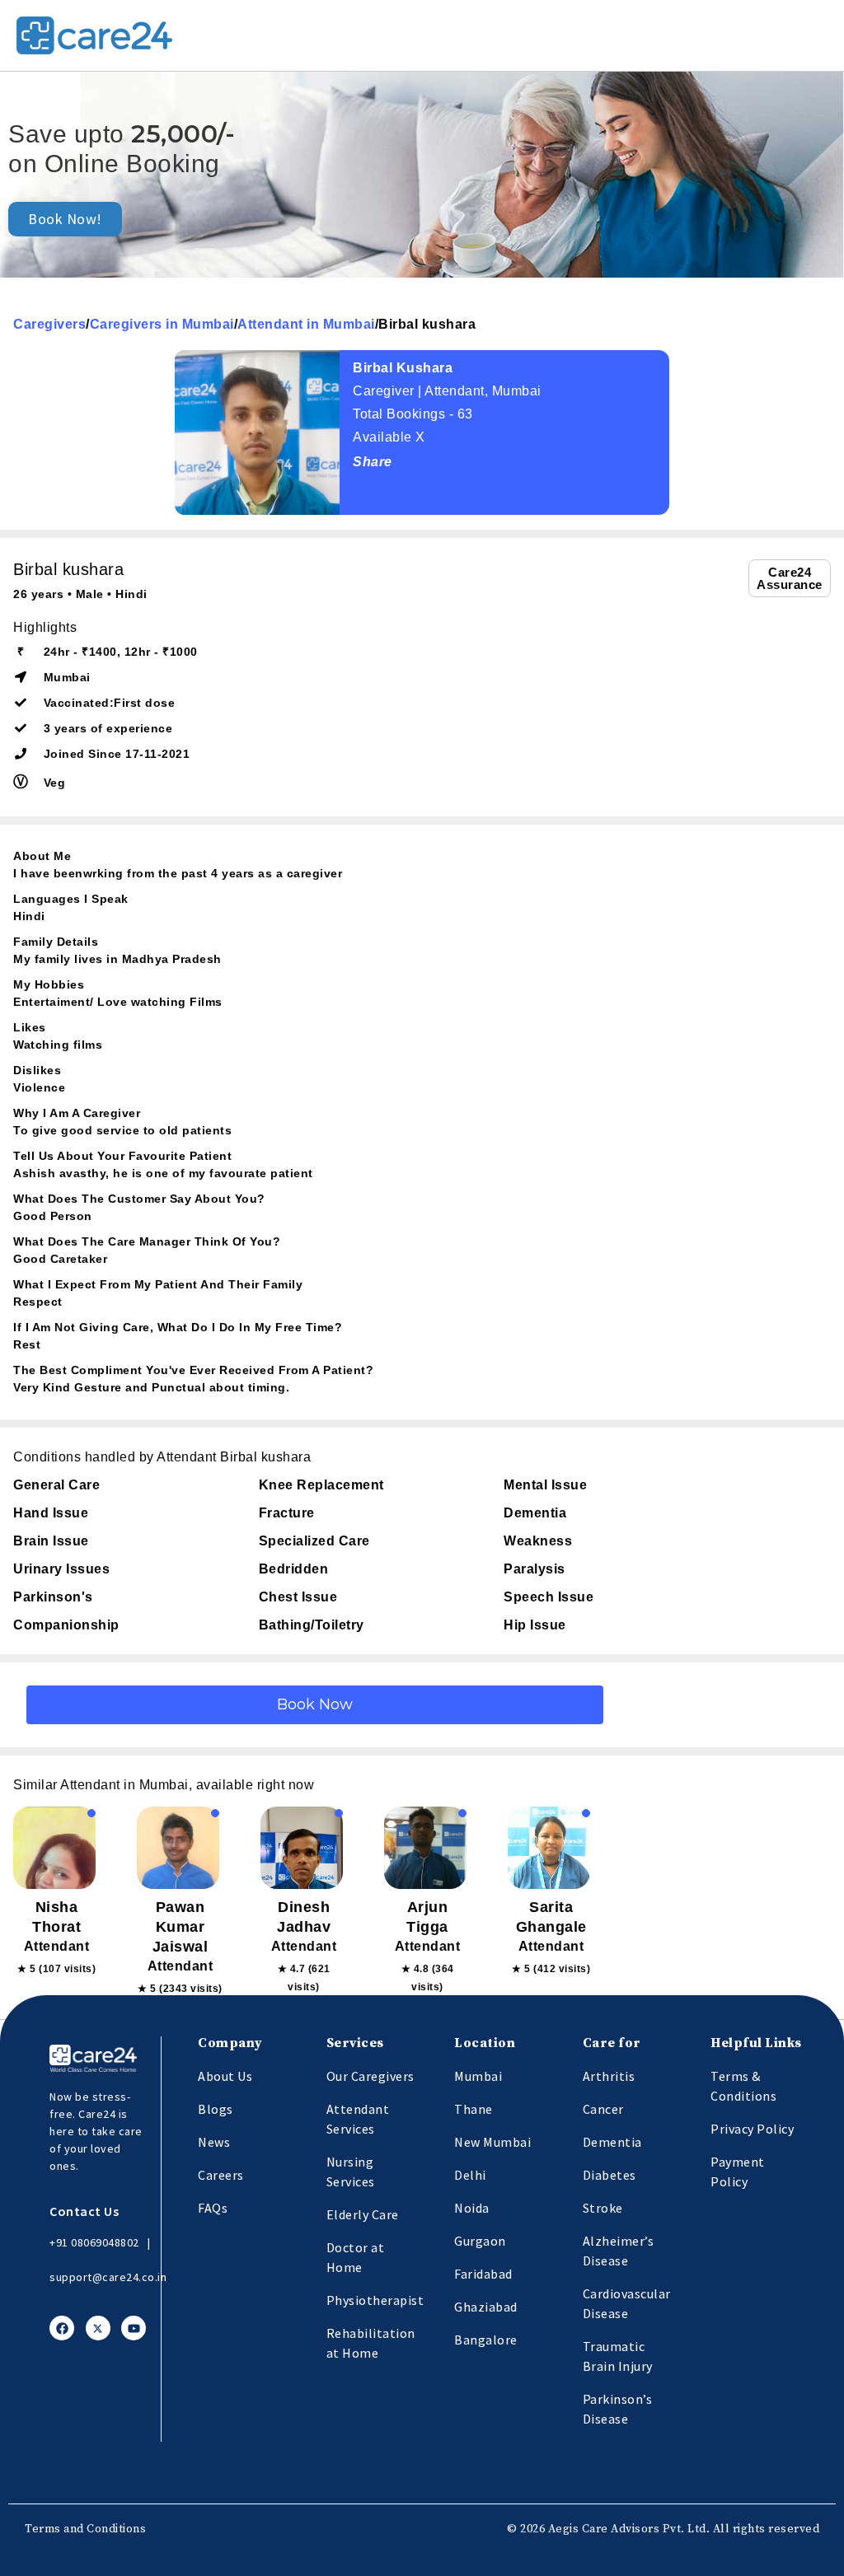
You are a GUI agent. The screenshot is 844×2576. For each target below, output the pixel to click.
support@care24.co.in (108, 2277)
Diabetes (610, 2175)
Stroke (603, 2208)
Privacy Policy (752, 2129)
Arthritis (609, 2076)
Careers (221, 2175)
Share (373, 462)
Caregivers (49, 324)
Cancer (603, 2109)
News (214, 2142)
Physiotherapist (375, 2300)
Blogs (216, 2109)
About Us (225, 2076)
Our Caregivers (370, 2076)
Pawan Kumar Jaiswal (181, 1927)
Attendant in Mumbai (306, 324)
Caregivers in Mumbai (162, 324)
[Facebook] (62, 2328)
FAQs (213, 2208)
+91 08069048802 (94, 2242)
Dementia (612, 2142)
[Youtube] (134, 2328)
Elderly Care (363, 2214)
